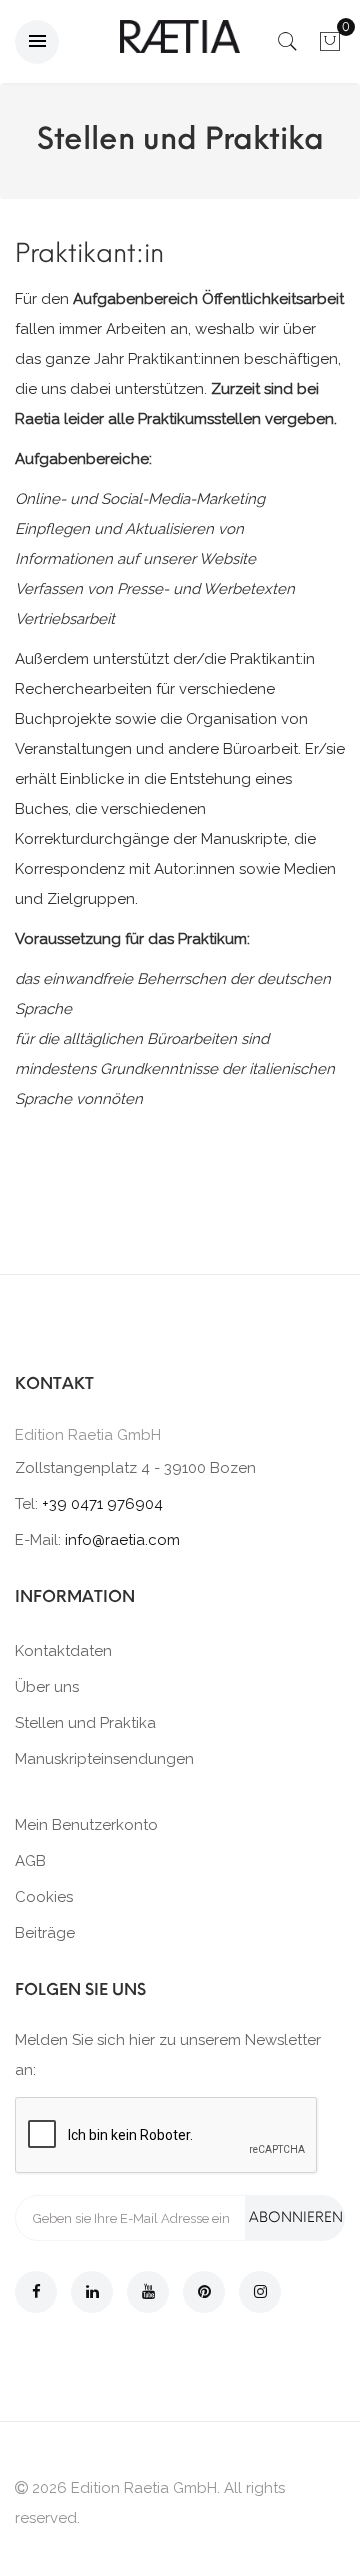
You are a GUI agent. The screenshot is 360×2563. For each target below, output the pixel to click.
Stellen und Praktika (85, 1723)
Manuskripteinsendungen (104, 1759)
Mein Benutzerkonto (86, 1825)
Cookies (44, 1897)
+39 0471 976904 (102, 1504)
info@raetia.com (122, 1540)
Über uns (47, 1687)
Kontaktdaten (63, 1651)
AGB (30, 1861)
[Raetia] (180, 36)
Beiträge (45, 1933)
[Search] (288, 47)
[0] (330, 47)
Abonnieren (296, 2217)
